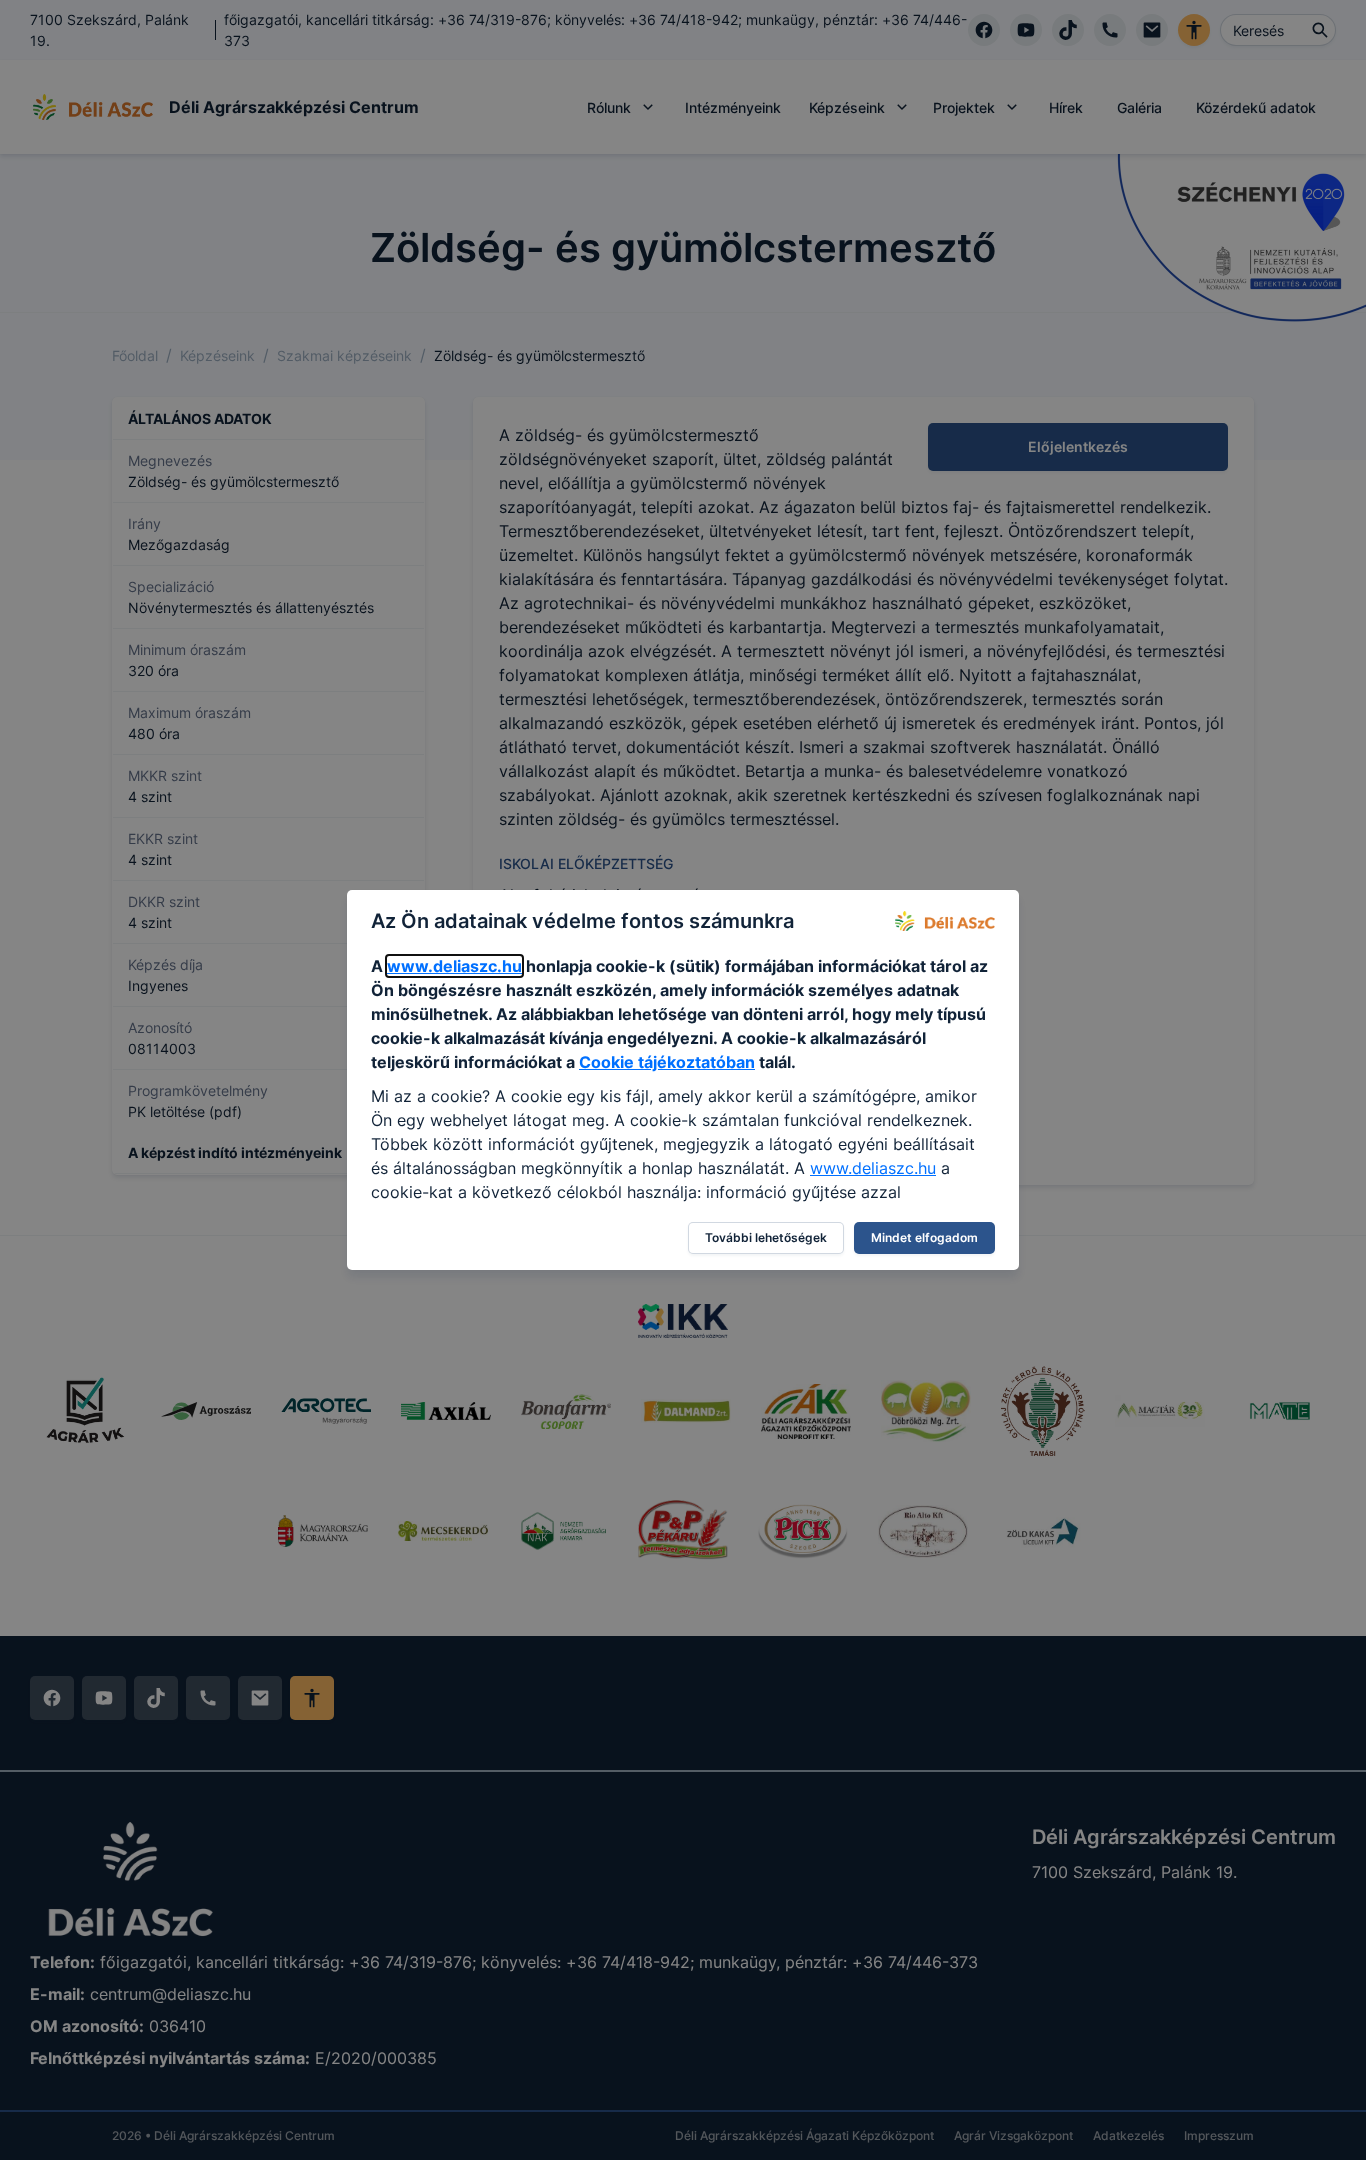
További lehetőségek (766, 1237)
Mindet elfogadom (924, 1237)
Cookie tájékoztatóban (667, 1062)
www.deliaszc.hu (454, 966)
